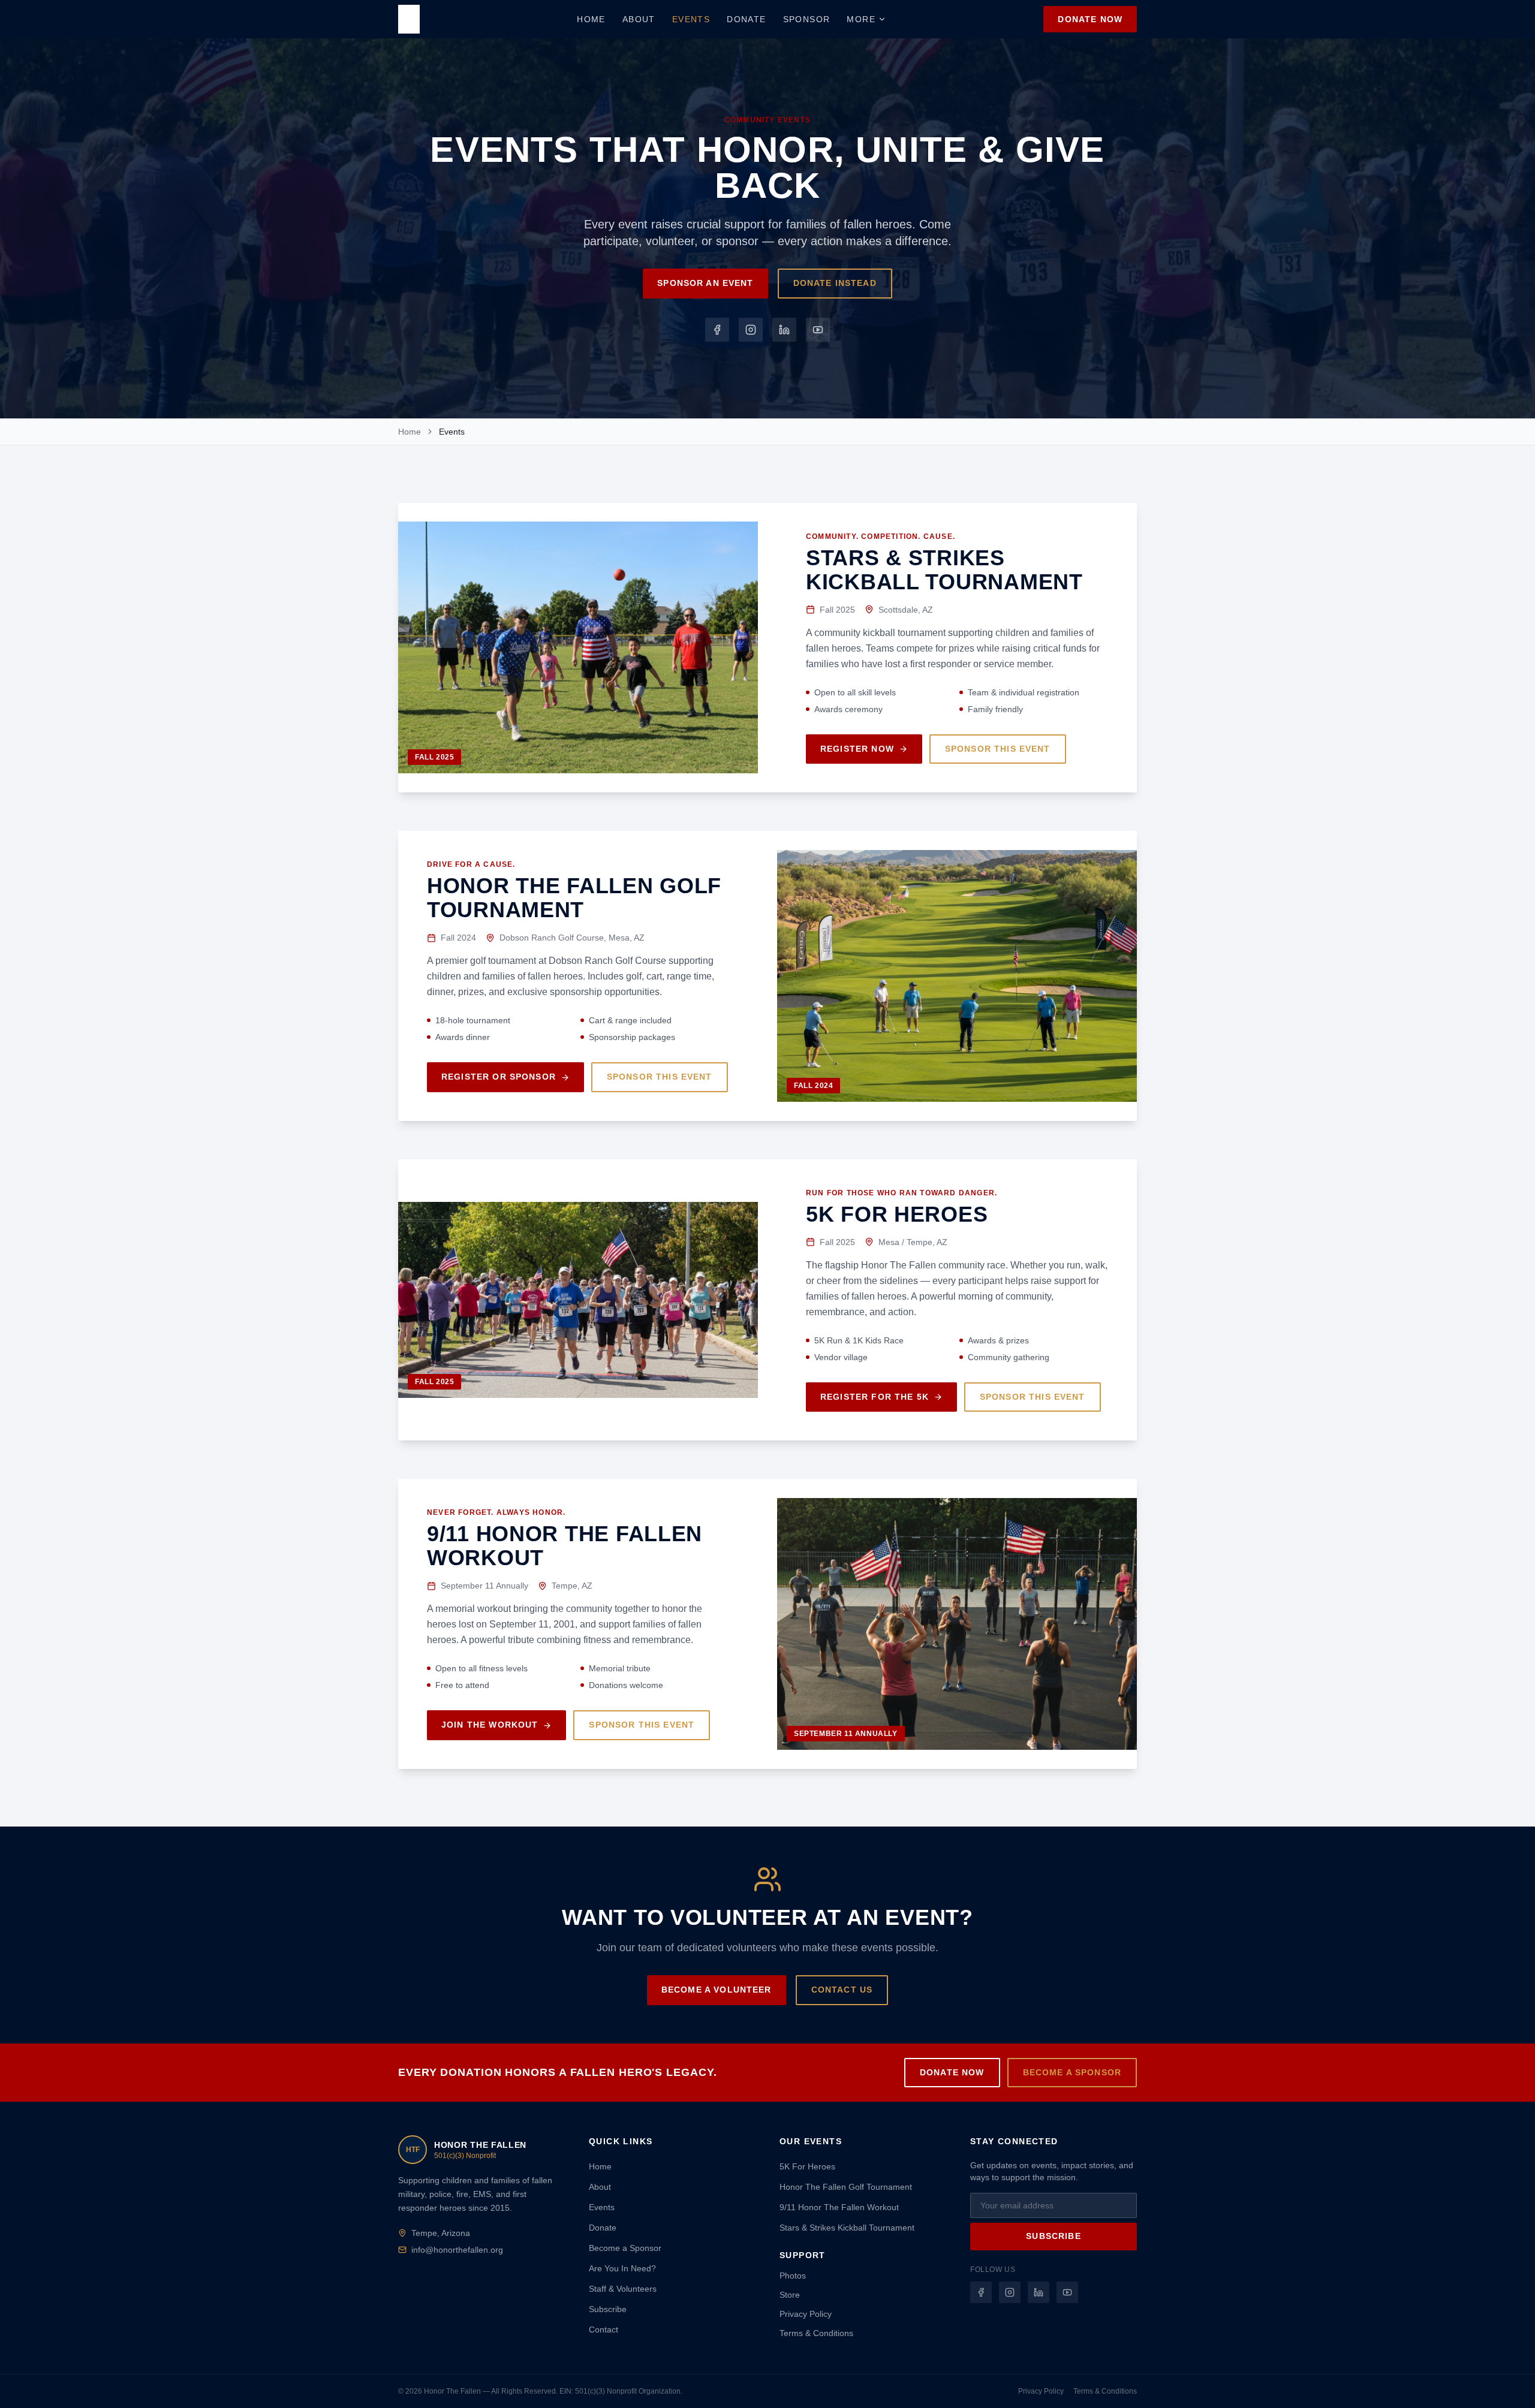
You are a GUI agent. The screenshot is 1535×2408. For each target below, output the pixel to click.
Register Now (857, 749)
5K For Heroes (807, 2166)
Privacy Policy (806, 2314)
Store (790, 2295)
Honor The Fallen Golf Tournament (846, 2187)
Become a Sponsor (1072, 2072)
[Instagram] (751, 330)
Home (591, 19)
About (639, 19)
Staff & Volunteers (623, 2289)
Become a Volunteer (717, 1990)
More (861, 19)
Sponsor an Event (705, 283)
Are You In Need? (622, 2268)
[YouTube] (818, 330)
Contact (604, 2329)
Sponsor (807, 19)
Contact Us (842, 1990)
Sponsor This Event (998, 749)
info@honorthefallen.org (457, 2250)
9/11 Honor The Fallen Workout (839, 2207)
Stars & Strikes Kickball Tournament (847, 2228)
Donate (746, 19)
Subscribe (608, 2309)
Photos (793, 2276)
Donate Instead (835, 283)
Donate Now (1090, 19)
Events (691, 19)
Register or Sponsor (499, 1077)
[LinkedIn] (784, 330)
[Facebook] (717, 330)
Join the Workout (490, 1725)
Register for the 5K (875, 1397)
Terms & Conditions (816, 2333)
